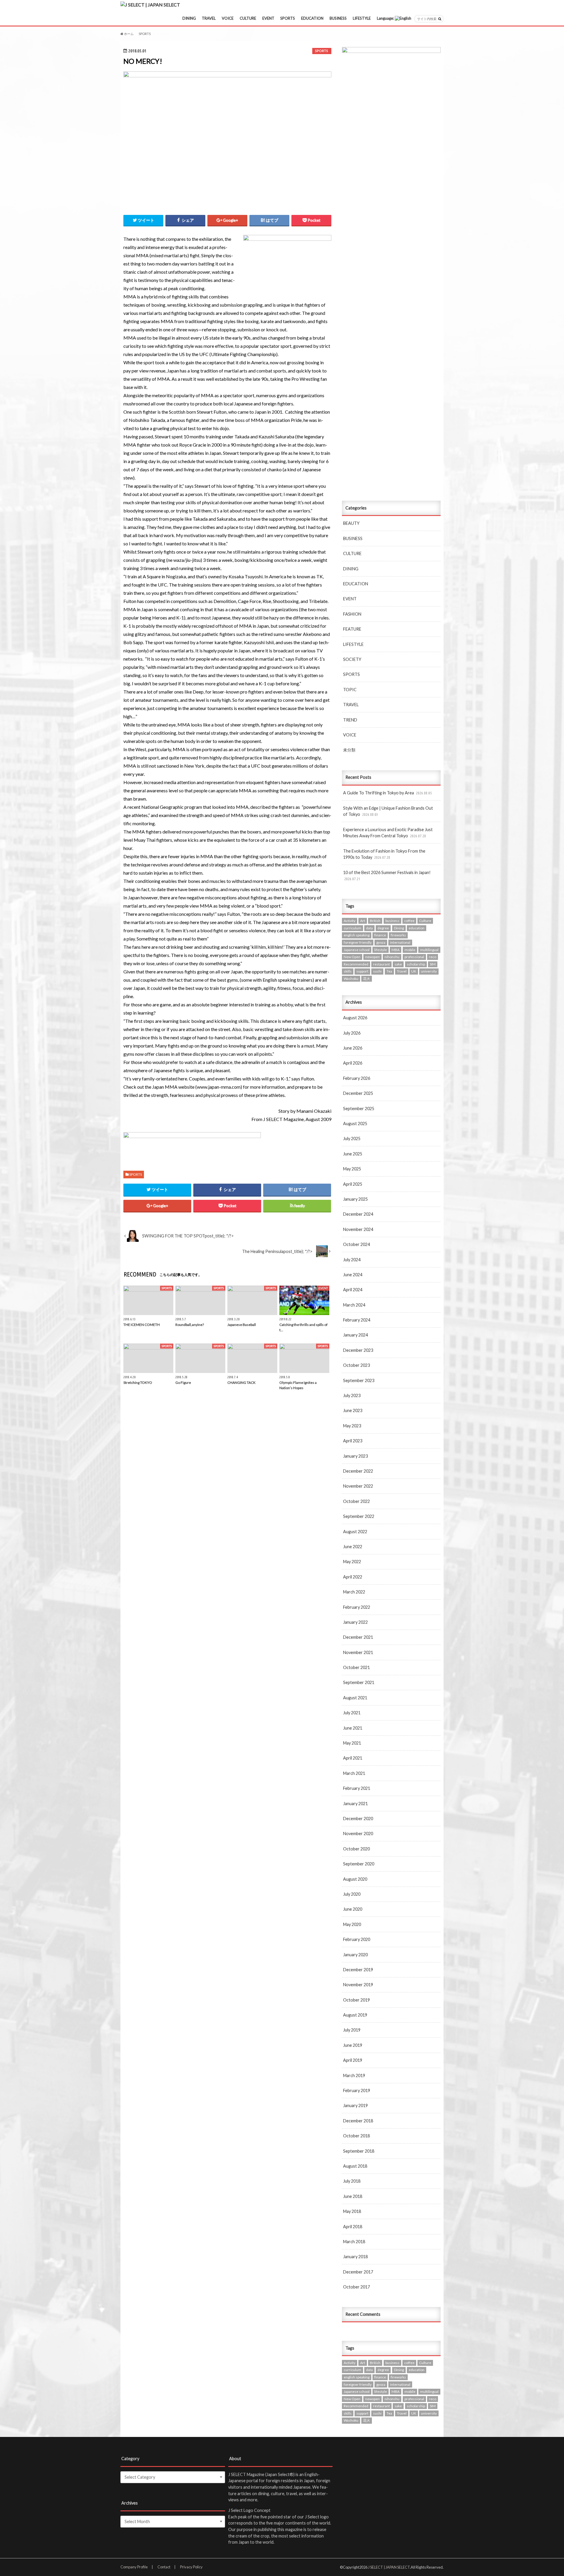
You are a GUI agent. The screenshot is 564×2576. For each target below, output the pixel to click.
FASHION (352, 614)
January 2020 (355, 1955)
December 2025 (358, 1093)
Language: (386, 18)
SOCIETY (352, 659)
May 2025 (352, 1169)
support (362, 971)
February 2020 (357, 1939)
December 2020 (358, 1819)
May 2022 (352, 1562)
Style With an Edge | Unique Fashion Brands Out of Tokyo (388, 811)
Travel (402, 971)
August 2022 (355, 1532)
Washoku (351, 979)
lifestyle (381, 950)
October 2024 (356, 1244)
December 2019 (358, 1970)
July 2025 (352, 1139)
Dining (399, 928)
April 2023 (353, 1441)
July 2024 (352, 1260)
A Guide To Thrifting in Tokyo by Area (387, 793)
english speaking (357, 935)
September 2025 (359, 1109)
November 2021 (358, 1652)
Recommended (356, 964)
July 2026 (352, 1033)
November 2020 (358, 1834)
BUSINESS (338, 18)
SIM (433, 964)
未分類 (349, 750)
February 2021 (357, 1788)
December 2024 (358, 1214)
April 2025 (353, 1184)
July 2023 (352, 1395)
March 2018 (354, 2242)
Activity (350, 921)
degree (383, 928)
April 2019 (353, 2060)
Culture (425, 921)
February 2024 (357, 1320)
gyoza (381, 942)
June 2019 (353, 2045)
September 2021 (359, 1682)
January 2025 (355, 1199)
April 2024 (353, 1290)
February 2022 (357, 1607)
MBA (396, 950)
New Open (352, 957)
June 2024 (353, 1275)
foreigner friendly (358, 942)
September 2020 (359, 1864)
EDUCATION (312, 18)
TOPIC (350, 690)
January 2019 (355, 2105)
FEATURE (352, 629)
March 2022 (354, 1592)
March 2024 (354, 1305)
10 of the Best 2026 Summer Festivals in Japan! (387, 876)
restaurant (381, 964)
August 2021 (355, 1698)
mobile (410, 950)
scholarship (416, 964)
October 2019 (356, 2000)
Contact (164, 2567)
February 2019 (357, 2090)
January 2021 (355, 1804)
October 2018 (356, 2136)
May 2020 (352, 1924)
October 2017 (356, 2287)
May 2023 (352, 1426)
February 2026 (357, 1078)
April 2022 (353, 1577)
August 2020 (355, 1879)
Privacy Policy (191, 2567)
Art (363, 921)
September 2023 (359, 1380)
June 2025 (353, 1154)
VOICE (228, 18)
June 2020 (353, 1909)
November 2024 (358, 1229)
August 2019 (355, 2015)
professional (414, 957)
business (392, 921)
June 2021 (353, 1728)
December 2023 (358, 1350)
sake (398, 964)
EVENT (268, 18)
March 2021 (354, 1773)
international (400, 942)
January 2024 (355, 1335)
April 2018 (353, 2227)
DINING (189, 18)
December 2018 (358, 2121)
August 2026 (355, 1018)
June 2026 (353, 1048)
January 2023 (355, 1456)
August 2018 (355, 2166)
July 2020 (352, 1894)
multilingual (429, 950)
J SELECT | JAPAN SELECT (389, 2567)
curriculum (352, 928)
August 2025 (355, 1124)
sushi (377, 971)
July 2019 (352, 2030)
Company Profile (134, 2567)
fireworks (398, 935)
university (429, 971)
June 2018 (353, 2196)
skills (348, 971)
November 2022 (358, 1486)
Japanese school (357, 950)
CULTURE (248, 18)
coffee (409, 921)
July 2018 (352, 2181)
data (369, 928)
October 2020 (356, 1849)
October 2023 (356, 1365)
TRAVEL (209, 18)
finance (380, 935)
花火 (367, 979)
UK (414, 971)
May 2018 (352, 2211)
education (417, 928)
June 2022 (353, 1547)
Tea (389, 971)
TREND (350, 720)
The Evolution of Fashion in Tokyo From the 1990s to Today (384, 854)
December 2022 (358, 1471)
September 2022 (359, 1516)
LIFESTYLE (362, 18)
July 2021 (352, 1713)
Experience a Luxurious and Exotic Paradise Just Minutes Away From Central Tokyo (388, 833)
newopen (372, 957)
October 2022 (356, 1501)
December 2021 (358, 1637)
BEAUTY (351, 523)
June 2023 (353, 1410)
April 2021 (353, 1758)
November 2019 (358, 1985)
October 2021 (356, 1667)
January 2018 (355, 2257)
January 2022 (355, 1622)
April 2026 (353, 1063)
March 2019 (354, 2075)
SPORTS (288, 18)
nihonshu (392, 957)
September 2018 (359, 2151)
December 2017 (358, 2272)
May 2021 (352, 1743)
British (375, 921)
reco (433, 957)
